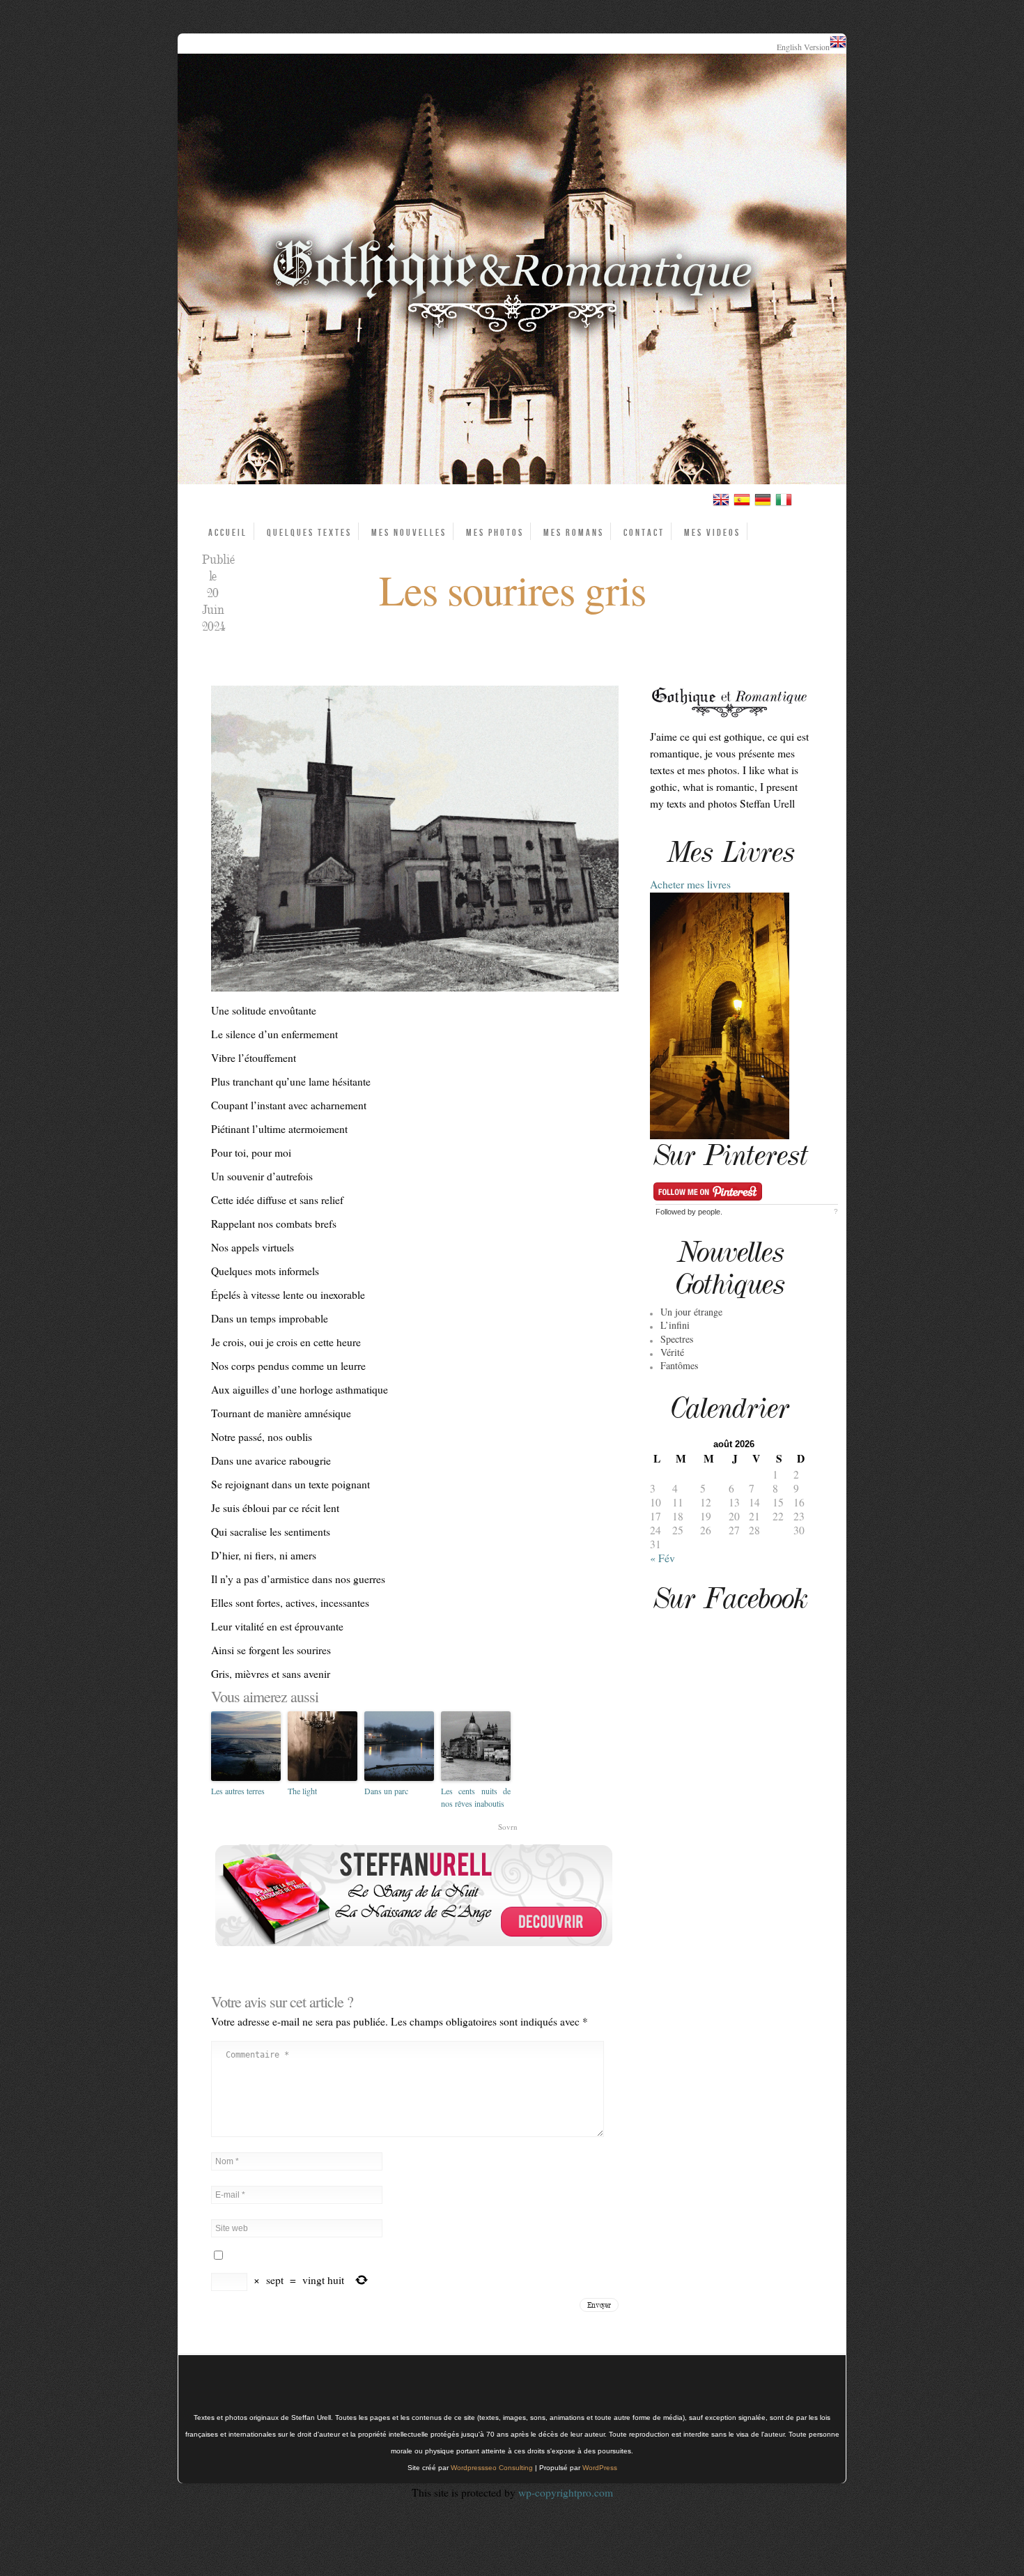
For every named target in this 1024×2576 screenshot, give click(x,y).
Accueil (228, 533)
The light (302, 1791)
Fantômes (679, 1365)
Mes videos (712, 533)
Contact (644, 533)
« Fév (662, 1558)
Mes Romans (574, 533)
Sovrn (508, 1827)
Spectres (677, 1339)
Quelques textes (309, 533)
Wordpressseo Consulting (492, 2468)
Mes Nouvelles (409, 533)
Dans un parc (386, 1791)
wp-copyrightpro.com (566, 2492)
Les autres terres (238, 1791)
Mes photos (495, 533)
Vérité (672, 1352)
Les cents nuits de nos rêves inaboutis (476, 1797)
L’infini (675, 1325)
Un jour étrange (691, 1312)
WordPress (600, 2468)
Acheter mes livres (690, 884)
